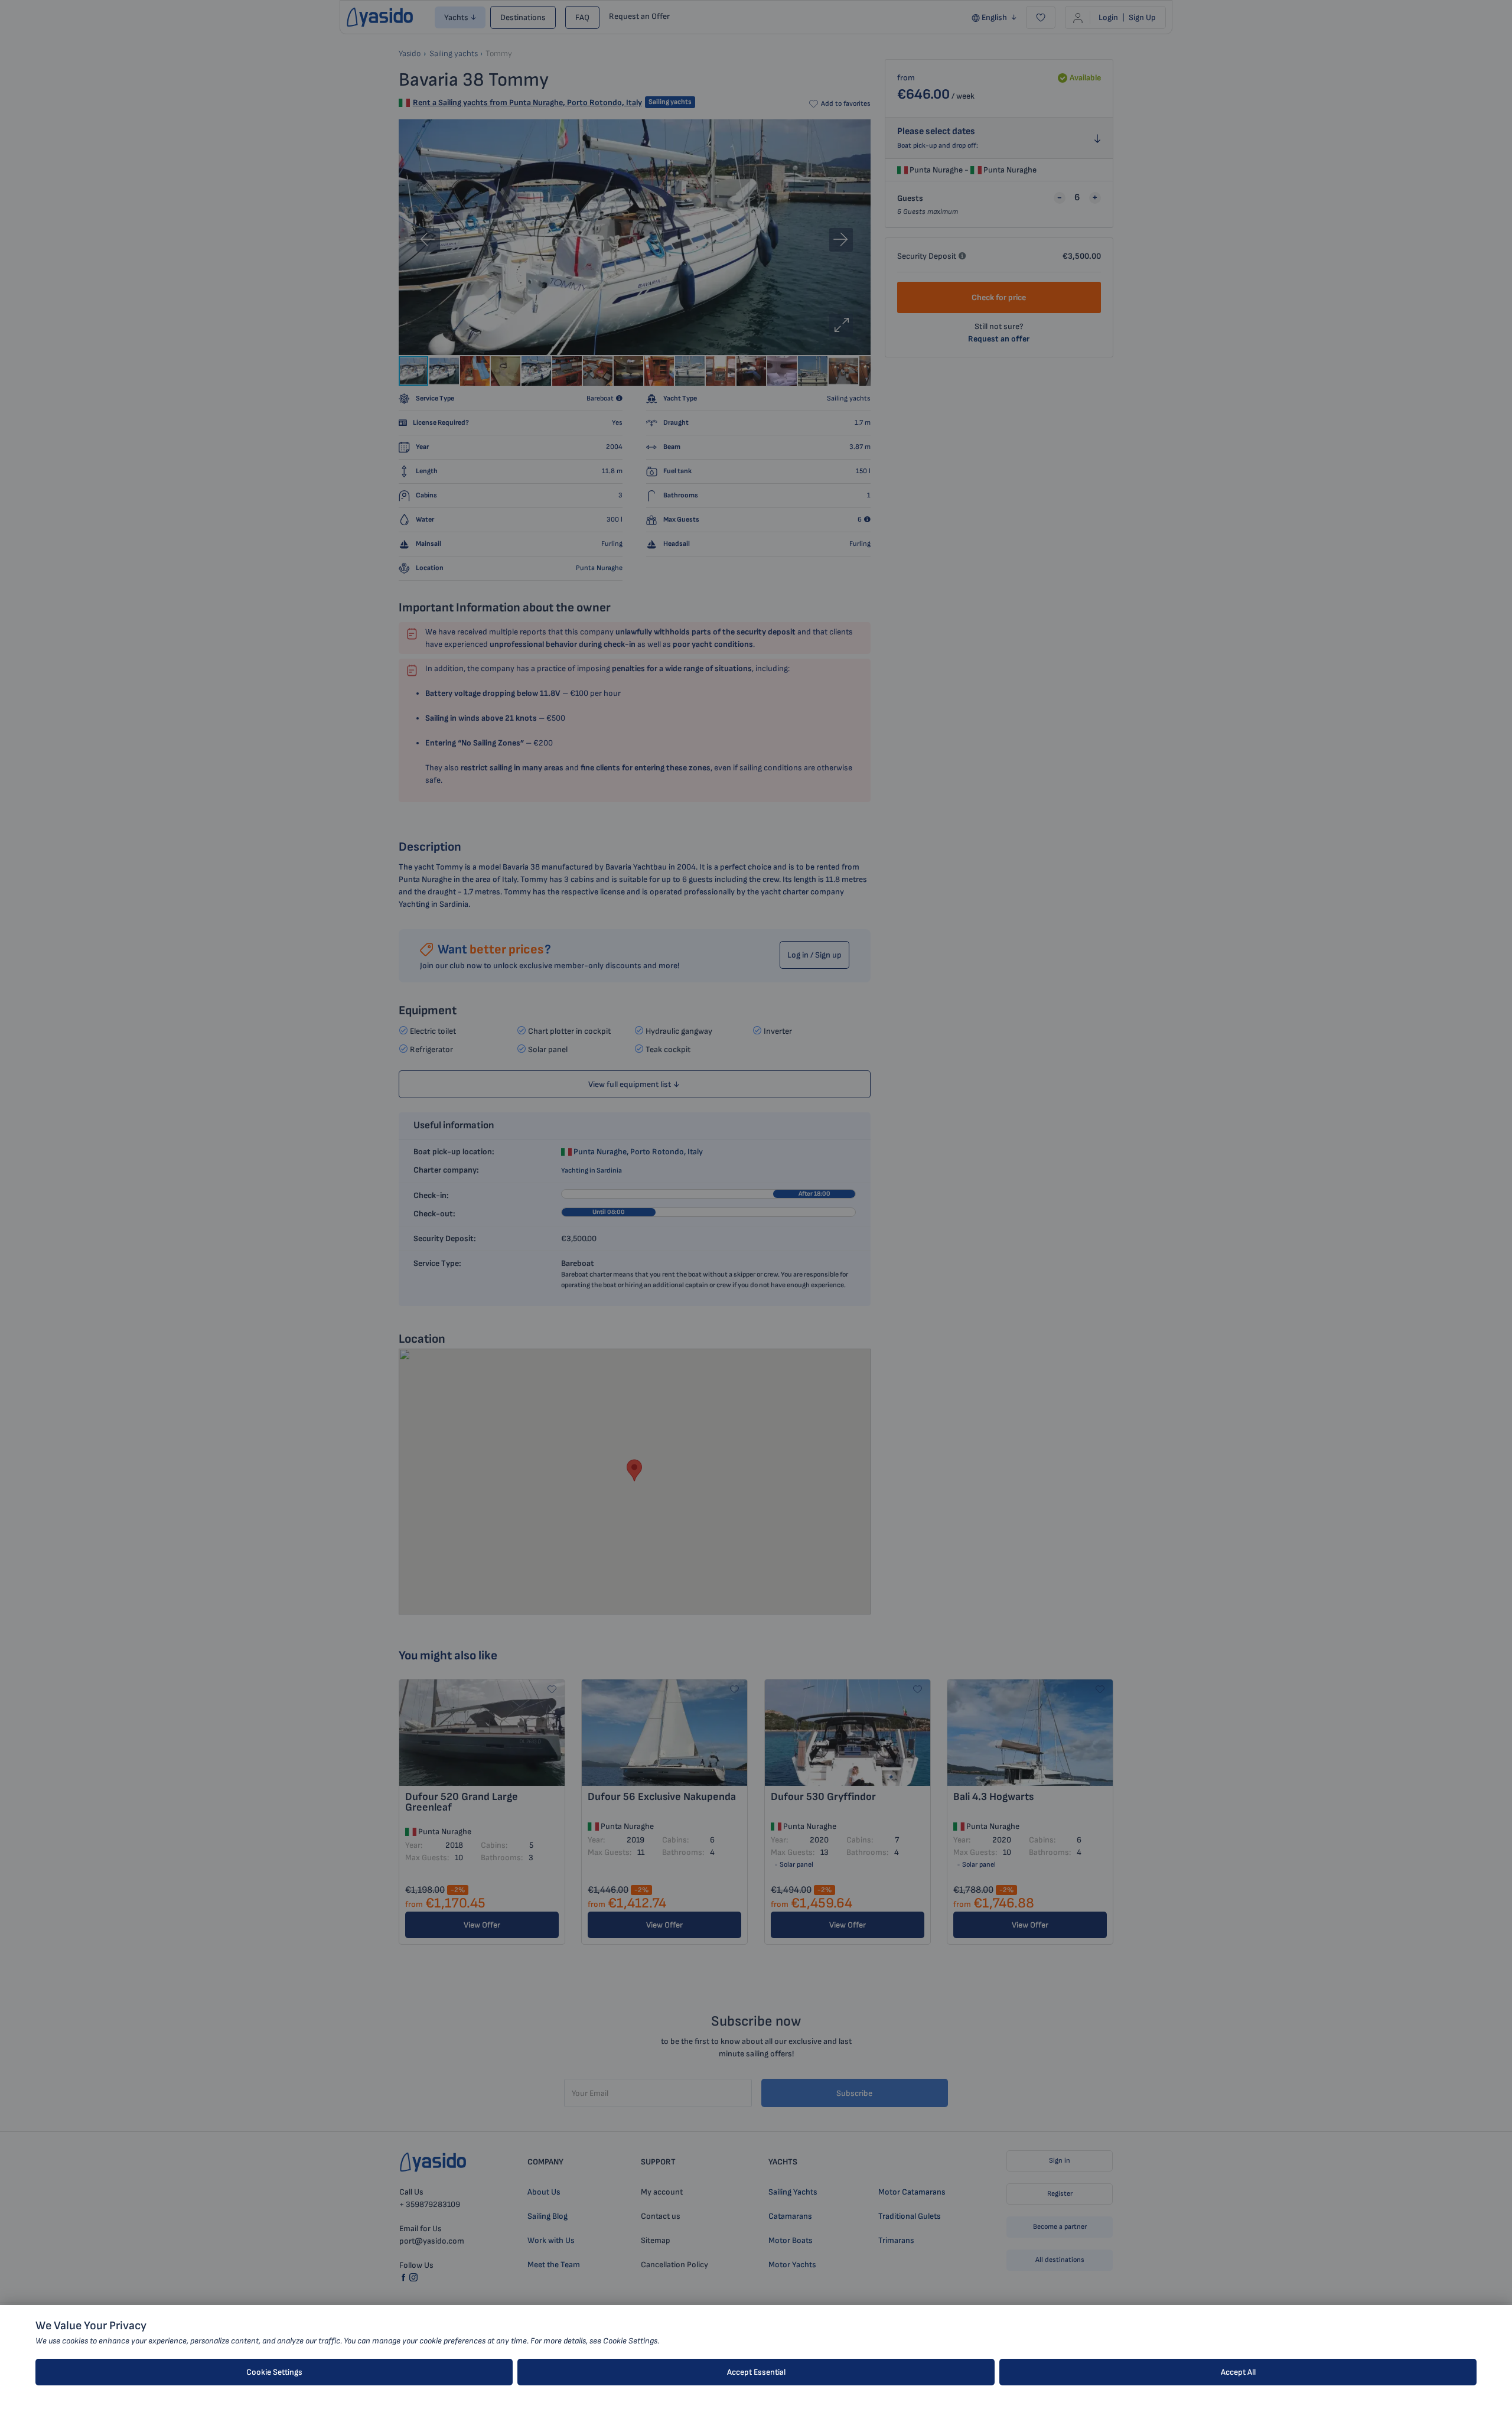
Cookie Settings (274, 2372)
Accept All (1238, 2372)
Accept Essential (756, 2372)
